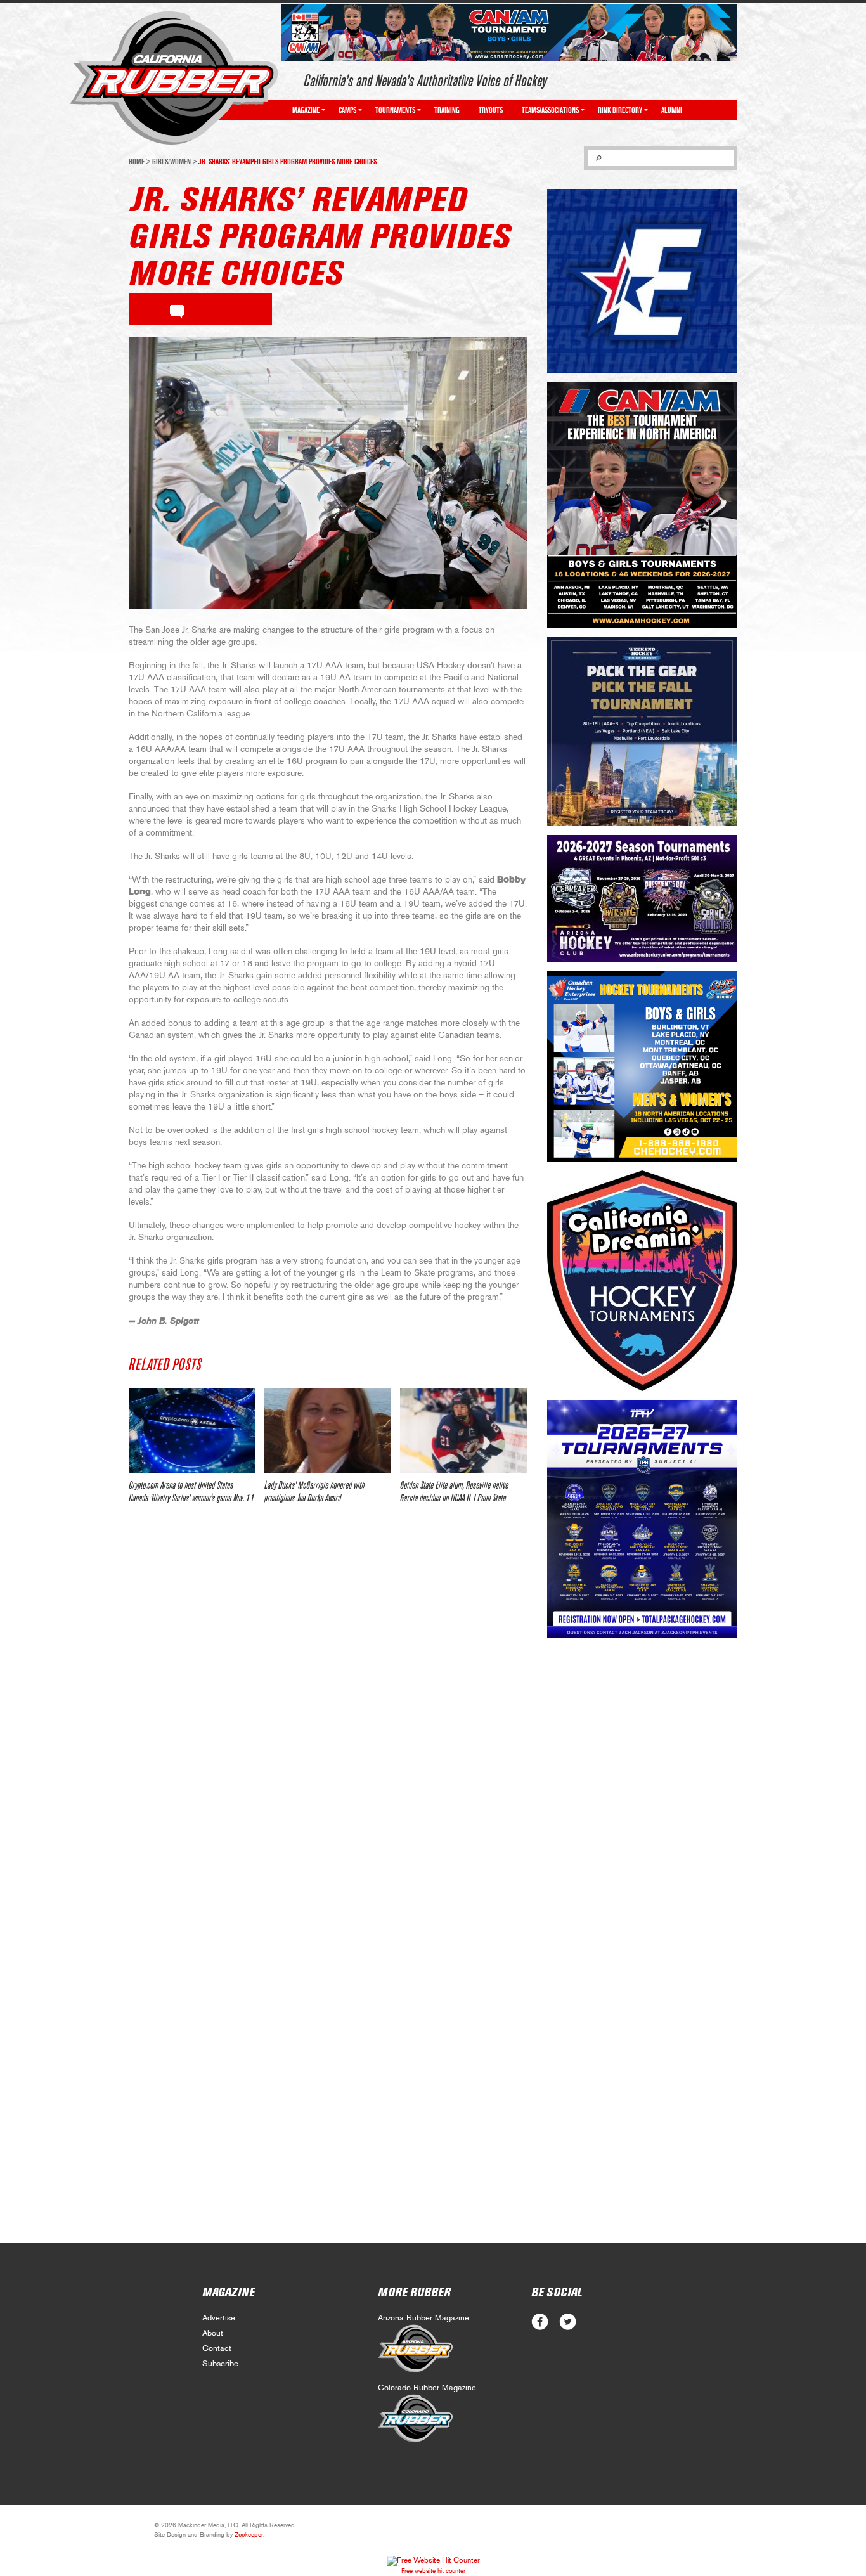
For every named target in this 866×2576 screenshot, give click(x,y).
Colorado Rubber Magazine (427, 2388)
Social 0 (540, 2322)
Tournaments (395, 110)
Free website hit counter (433, 2571)
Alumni (672, 110)
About (213, 2333)
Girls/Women (171, 162)
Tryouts (491, 110)
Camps (347, 110)
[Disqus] (328, 1702)
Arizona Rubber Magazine (423, 2318)
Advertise (219, 2318)
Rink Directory (620, 110)
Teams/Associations (550, 110)
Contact (217, 2349)
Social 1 (568, 2322)
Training (447, 110)
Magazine (306, 110)
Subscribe (220, 2364)
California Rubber (174, 78)
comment (177, 309)
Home (137, 162)
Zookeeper (249, 2535)
